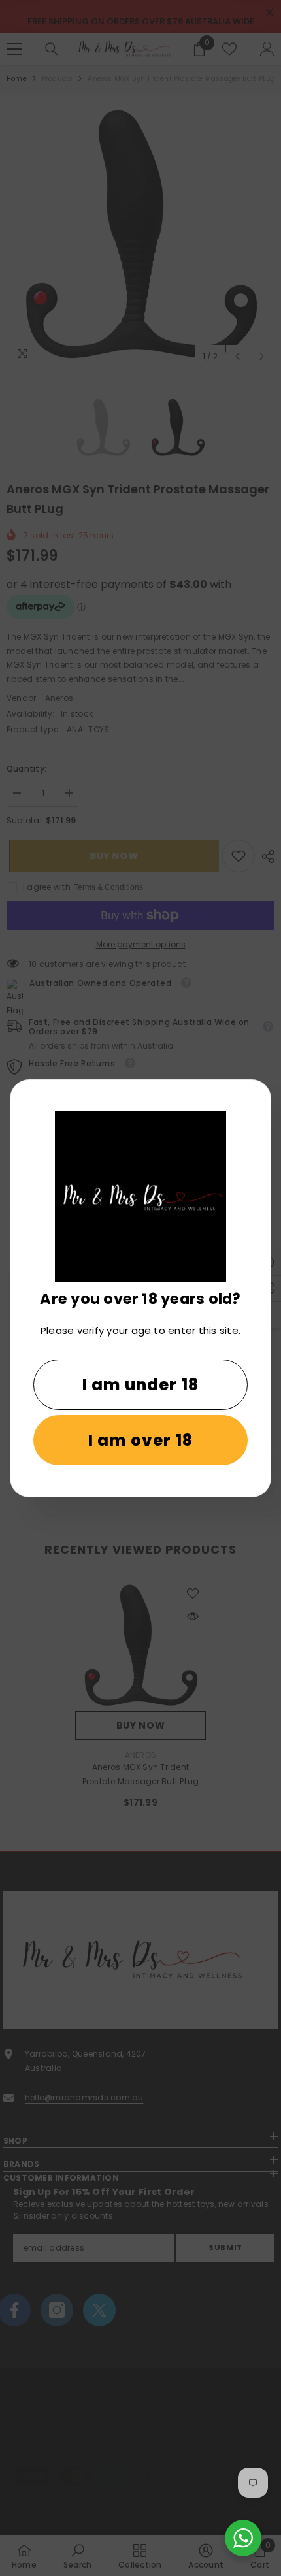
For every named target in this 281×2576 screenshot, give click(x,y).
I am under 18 (141, 1385)
